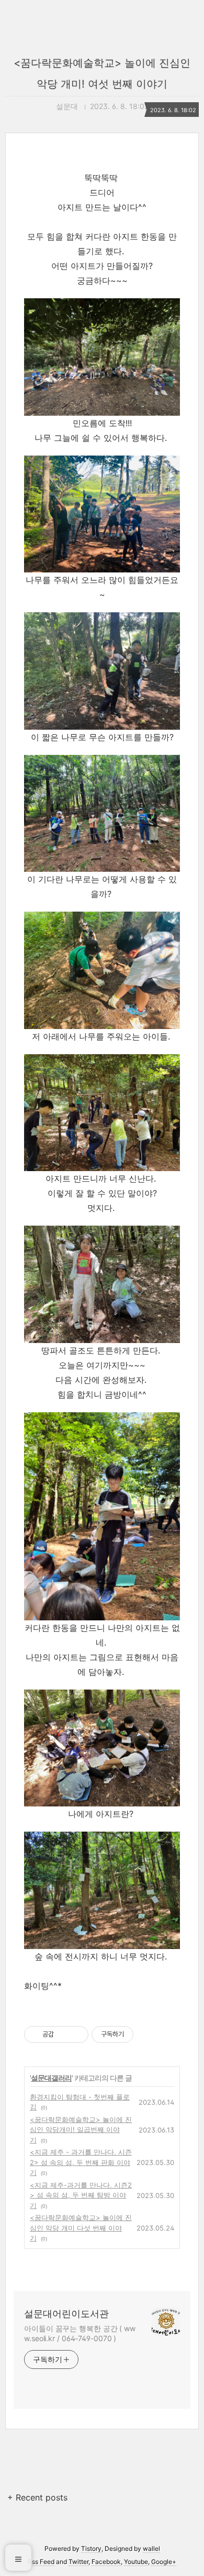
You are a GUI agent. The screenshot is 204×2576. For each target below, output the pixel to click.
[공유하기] (64, 2034)
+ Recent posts (37, 2497)
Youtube (136, 2562)
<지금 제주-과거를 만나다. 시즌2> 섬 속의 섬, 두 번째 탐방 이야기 (81, 2195)
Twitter (78, 2562)
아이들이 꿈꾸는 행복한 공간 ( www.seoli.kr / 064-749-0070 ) (80, 2333)
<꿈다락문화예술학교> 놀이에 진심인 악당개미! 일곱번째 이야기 (81, 2130)
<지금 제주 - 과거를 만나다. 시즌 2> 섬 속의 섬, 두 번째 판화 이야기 (81, 2162)
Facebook (106, 2562)
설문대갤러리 (51, 2078)
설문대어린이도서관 (66, 2314)
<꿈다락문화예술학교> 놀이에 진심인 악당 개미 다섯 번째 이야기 (81, 2228)
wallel (151, 2548)
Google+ (164, 2562)
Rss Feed (41, 2562)
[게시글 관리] (77, 2034)
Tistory (91, 2548)
